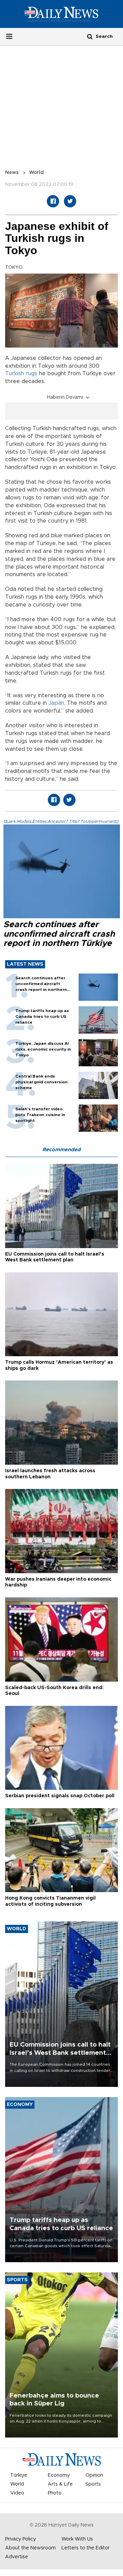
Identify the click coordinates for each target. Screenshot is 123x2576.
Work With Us (77, 2539)
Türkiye (19, 2475)
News (12, 173)
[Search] (90, 36)
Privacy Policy (20, 2539)
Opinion (94, 2475)
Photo (55, 2493)
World (36, 173)
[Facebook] (53, 201)
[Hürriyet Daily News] (61, 14)
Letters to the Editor (86, 2548)
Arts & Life (60, 2484)
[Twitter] (70, 201)
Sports (93, 2484)
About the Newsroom (30, 2548)
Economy (59, 2475)
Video (17, 2493)
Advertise (17, 2557)
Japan (56, 703)
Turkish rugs (21, 374)
